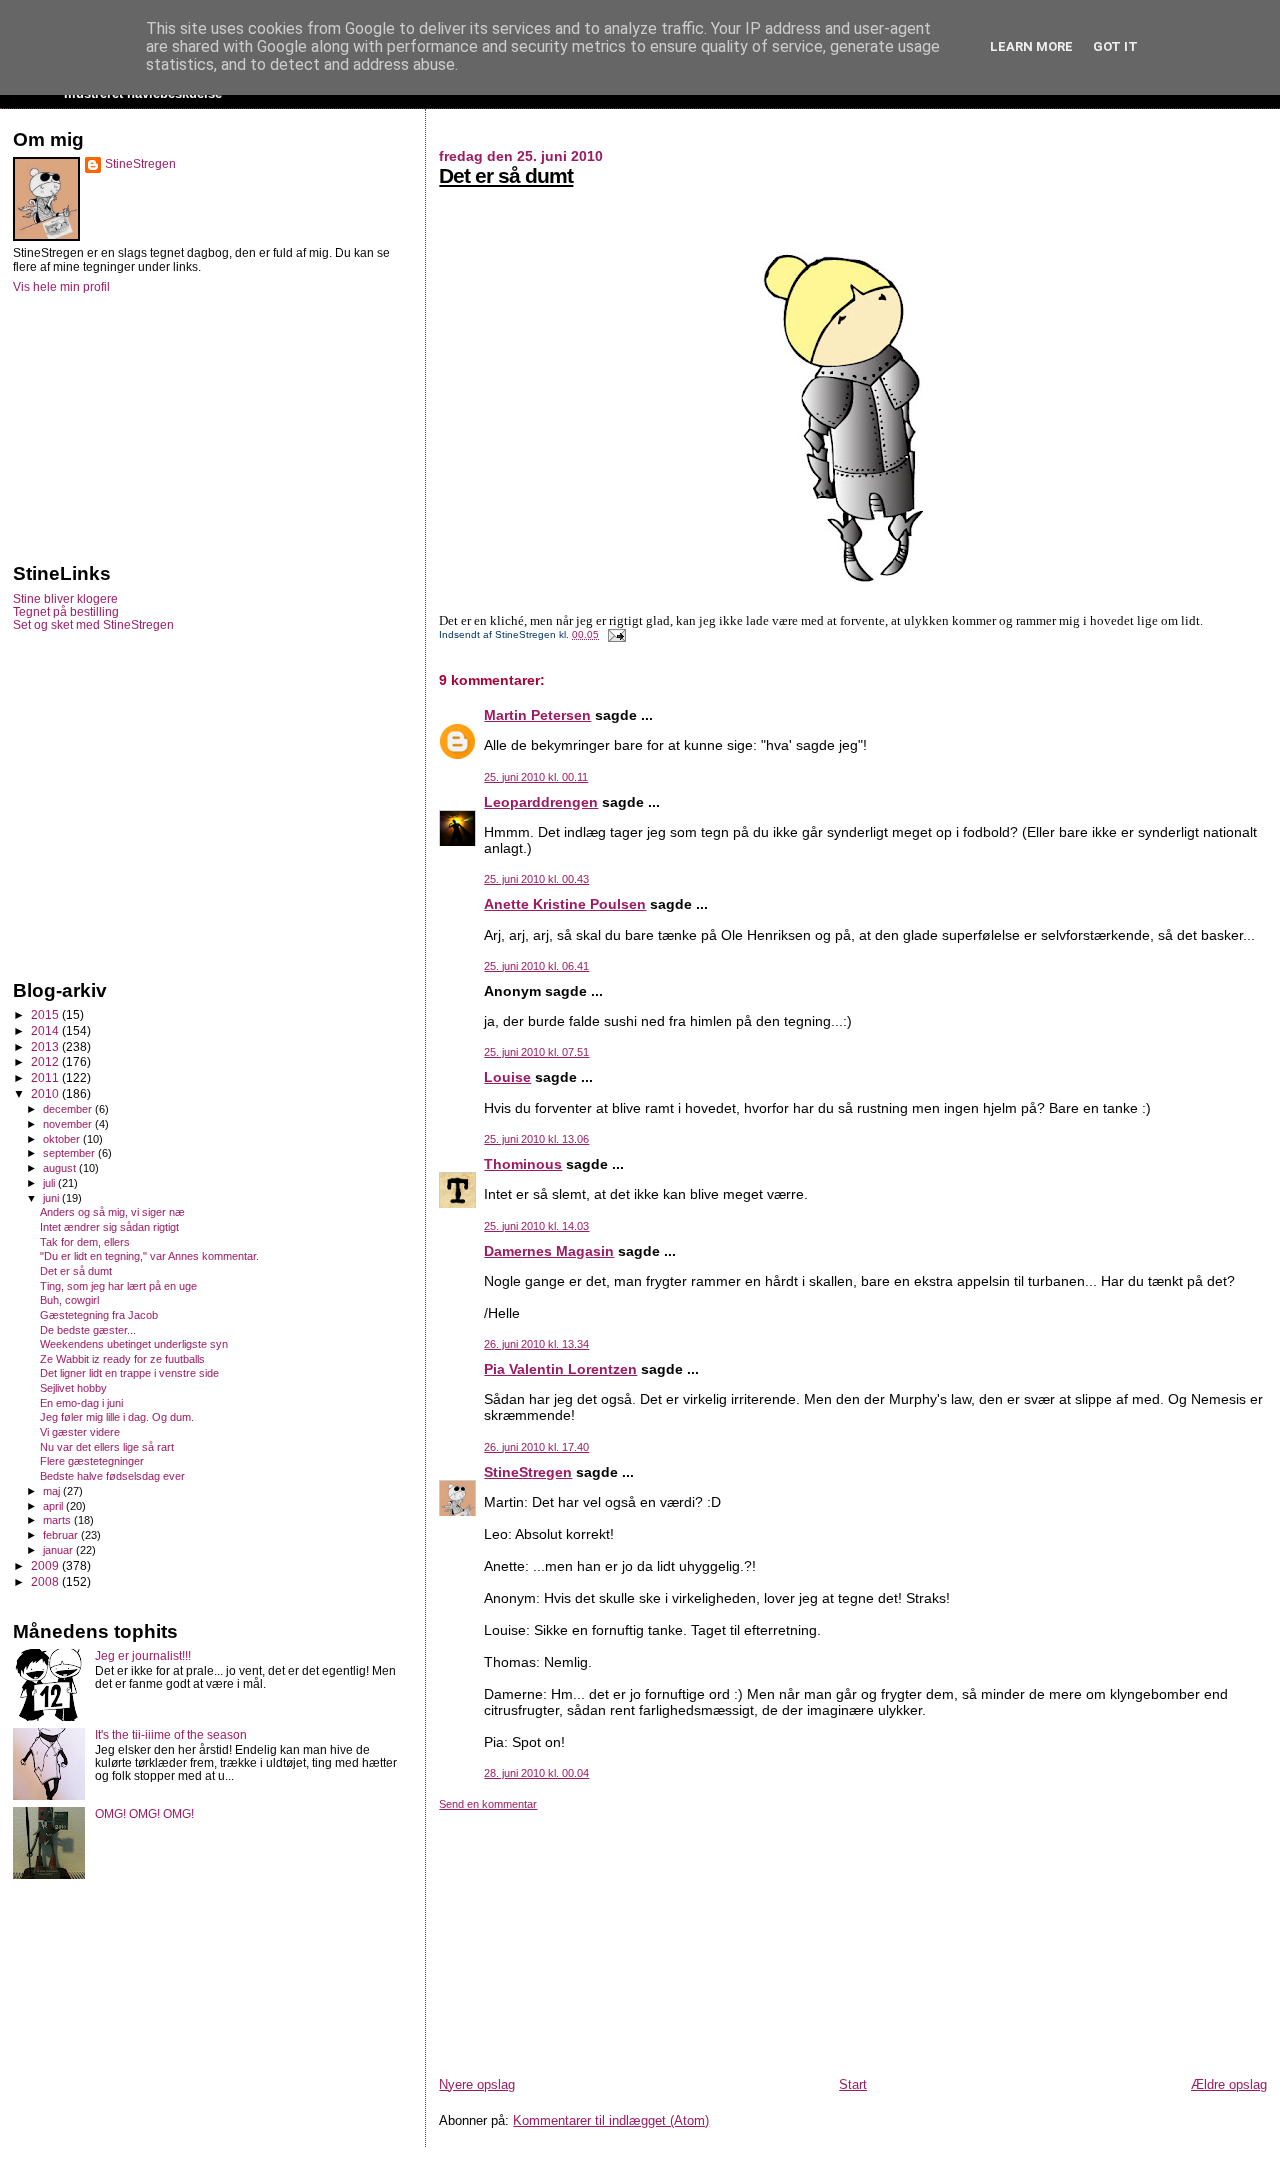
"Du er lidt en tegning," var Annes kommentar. (149, 1256)
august (61, 1168)
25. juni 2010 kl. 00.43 (536, 879)
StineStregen (528, 1472)
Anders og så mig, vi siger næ (112, 1212)
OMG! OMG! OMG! (144, 1813)
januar (59, 1550)
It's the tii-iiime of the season (171, 1734)
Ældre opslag (1229, 2084)
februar (62, 1535)
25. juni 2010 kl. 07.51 (536, 1052)
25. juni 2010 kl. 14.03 (536, 1226)
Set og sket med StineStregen (93, 624)
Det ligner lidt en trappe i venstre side (129, 1373)
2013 (46, 1046)
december (69, 1109)
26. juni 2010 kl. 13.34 (536, 1344)
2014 (46, 1030)
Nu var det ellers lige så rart (107, 1447)
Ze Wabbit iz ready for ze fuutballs (122, 1359)
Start (853, 2084)
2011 (46, 1077)
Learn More (1031, 46)
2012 (46, 1061)
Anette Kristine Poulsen (565, 904)
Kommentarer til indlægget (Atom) (611, 2120)
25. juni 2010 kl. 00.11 (536, 777)
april (54, 1506)
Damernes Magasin (549, 1251)
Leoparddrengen (541, 802)
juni (52, 1198)
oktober (63, 1139)
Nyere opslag (477, 2084)
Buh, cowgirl (69, 1300)
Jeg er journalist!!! (143, 1655)
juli (50, 1183)
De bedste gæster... (88, 1330)
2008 (46, 1581)
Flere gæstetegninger (92, 1461)
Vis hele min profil (61, 287)
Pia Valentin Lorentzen (560, 1369)
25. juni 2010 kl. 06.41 (536, 966)
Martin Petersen (537, 715)
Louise (507, 1077)
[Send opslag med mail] (613, 634)
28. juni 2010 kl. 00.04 (536, 1773)
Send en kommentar (488, 1804)
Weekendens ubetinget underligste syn (134, 1344)
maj (53, 1491)
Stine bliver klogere (65, 598)
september (70, 1153)
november (69, 1124)
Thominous (523, 1164)
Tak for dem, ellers (85, 1242)
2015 (46, 1014)
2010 (46, 1093)
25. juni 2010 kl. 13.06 (536, 1139)
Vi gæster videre (80, 1432)
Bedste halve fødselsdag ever (112, 1476)
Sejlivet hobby (73, 1388)
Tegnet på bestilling (66, 611)
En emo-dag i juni (81, 1403)
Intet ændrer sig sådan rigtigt (109, 1227)
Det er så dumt (506, 175)
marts (58, 1520)
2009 (46, 1565)
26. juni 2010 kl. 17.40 (536, 1447)
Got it (1115, 46)
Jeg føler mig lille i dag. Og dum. (117, 1417)
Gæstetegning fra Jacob (99, 1315)
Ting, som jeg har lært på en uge (118, 1286)
